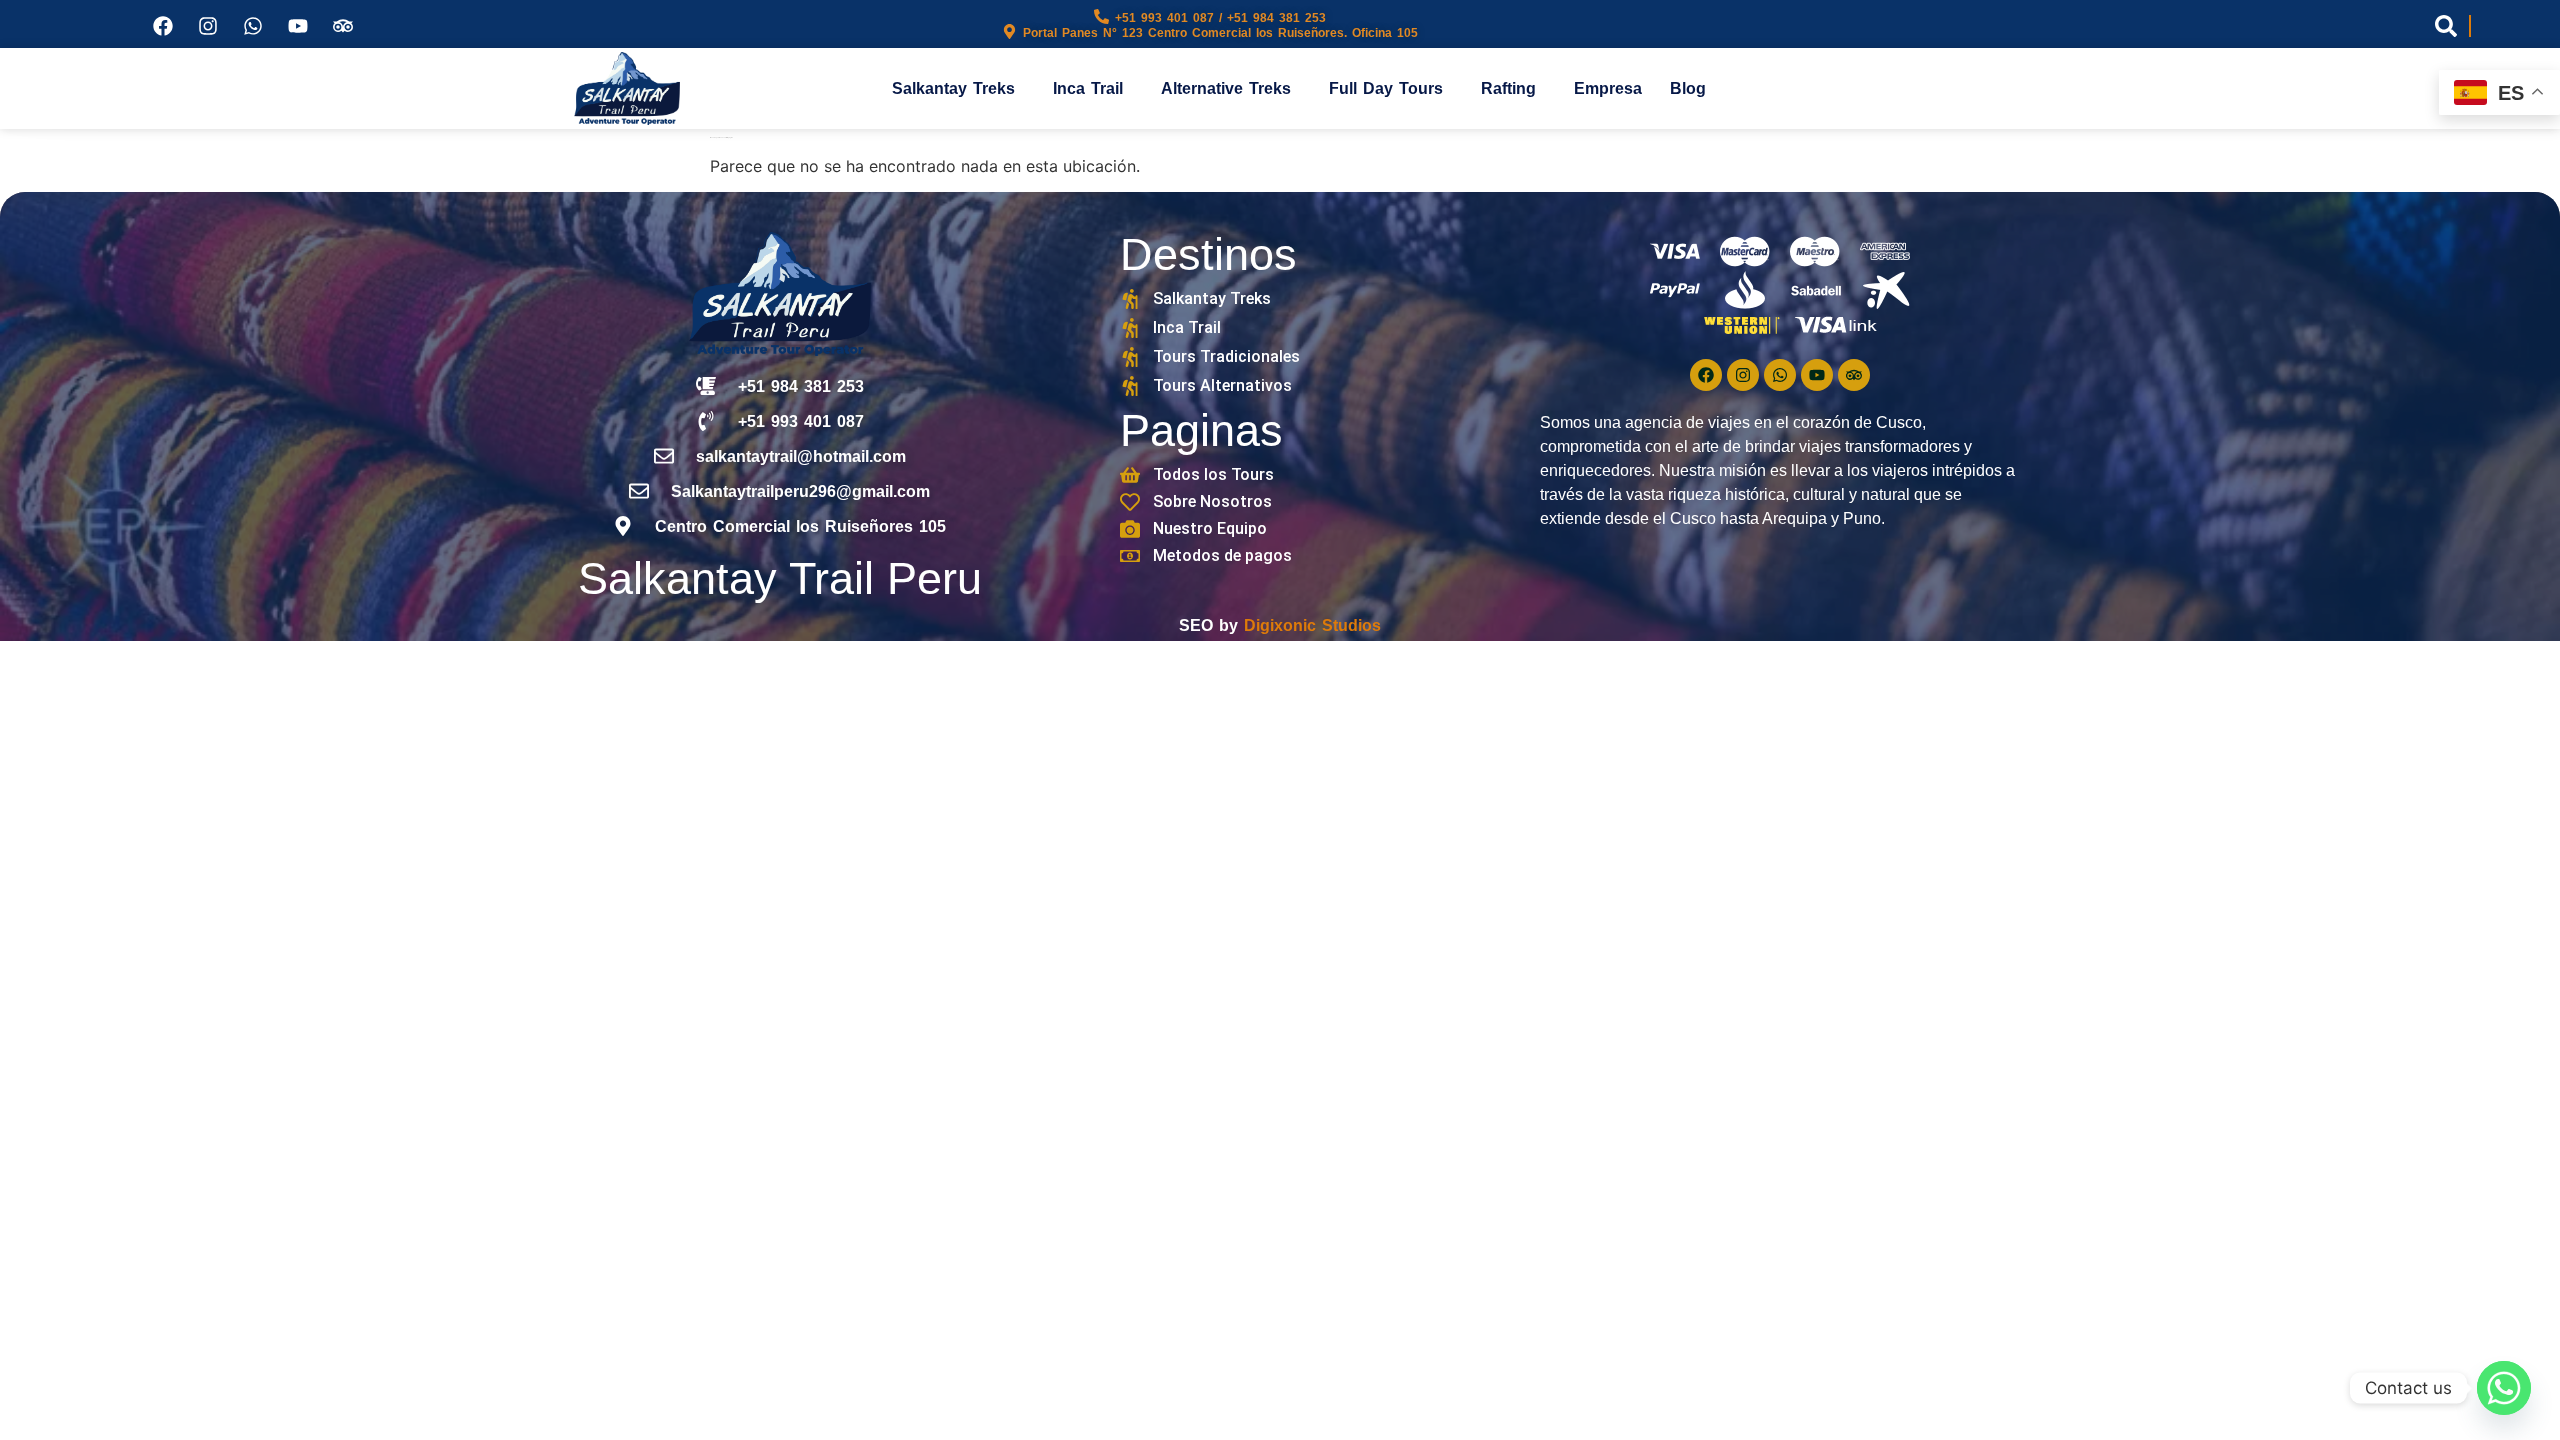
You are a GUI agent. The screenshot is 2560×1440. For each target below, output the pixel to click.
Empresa (1608, 88)
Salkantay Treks (953, 88)
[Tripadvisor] (343, 26)
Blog (1688, 88)
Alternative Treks (1226, 88)
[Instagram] (208, 26)
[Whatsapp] (253, 26)
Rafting (1508, 88)
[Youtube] (298, 26)
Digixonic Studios (1312, 625)
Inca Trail (1088, 88)
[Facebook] (163, 26)
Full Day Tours (1386, 88)
